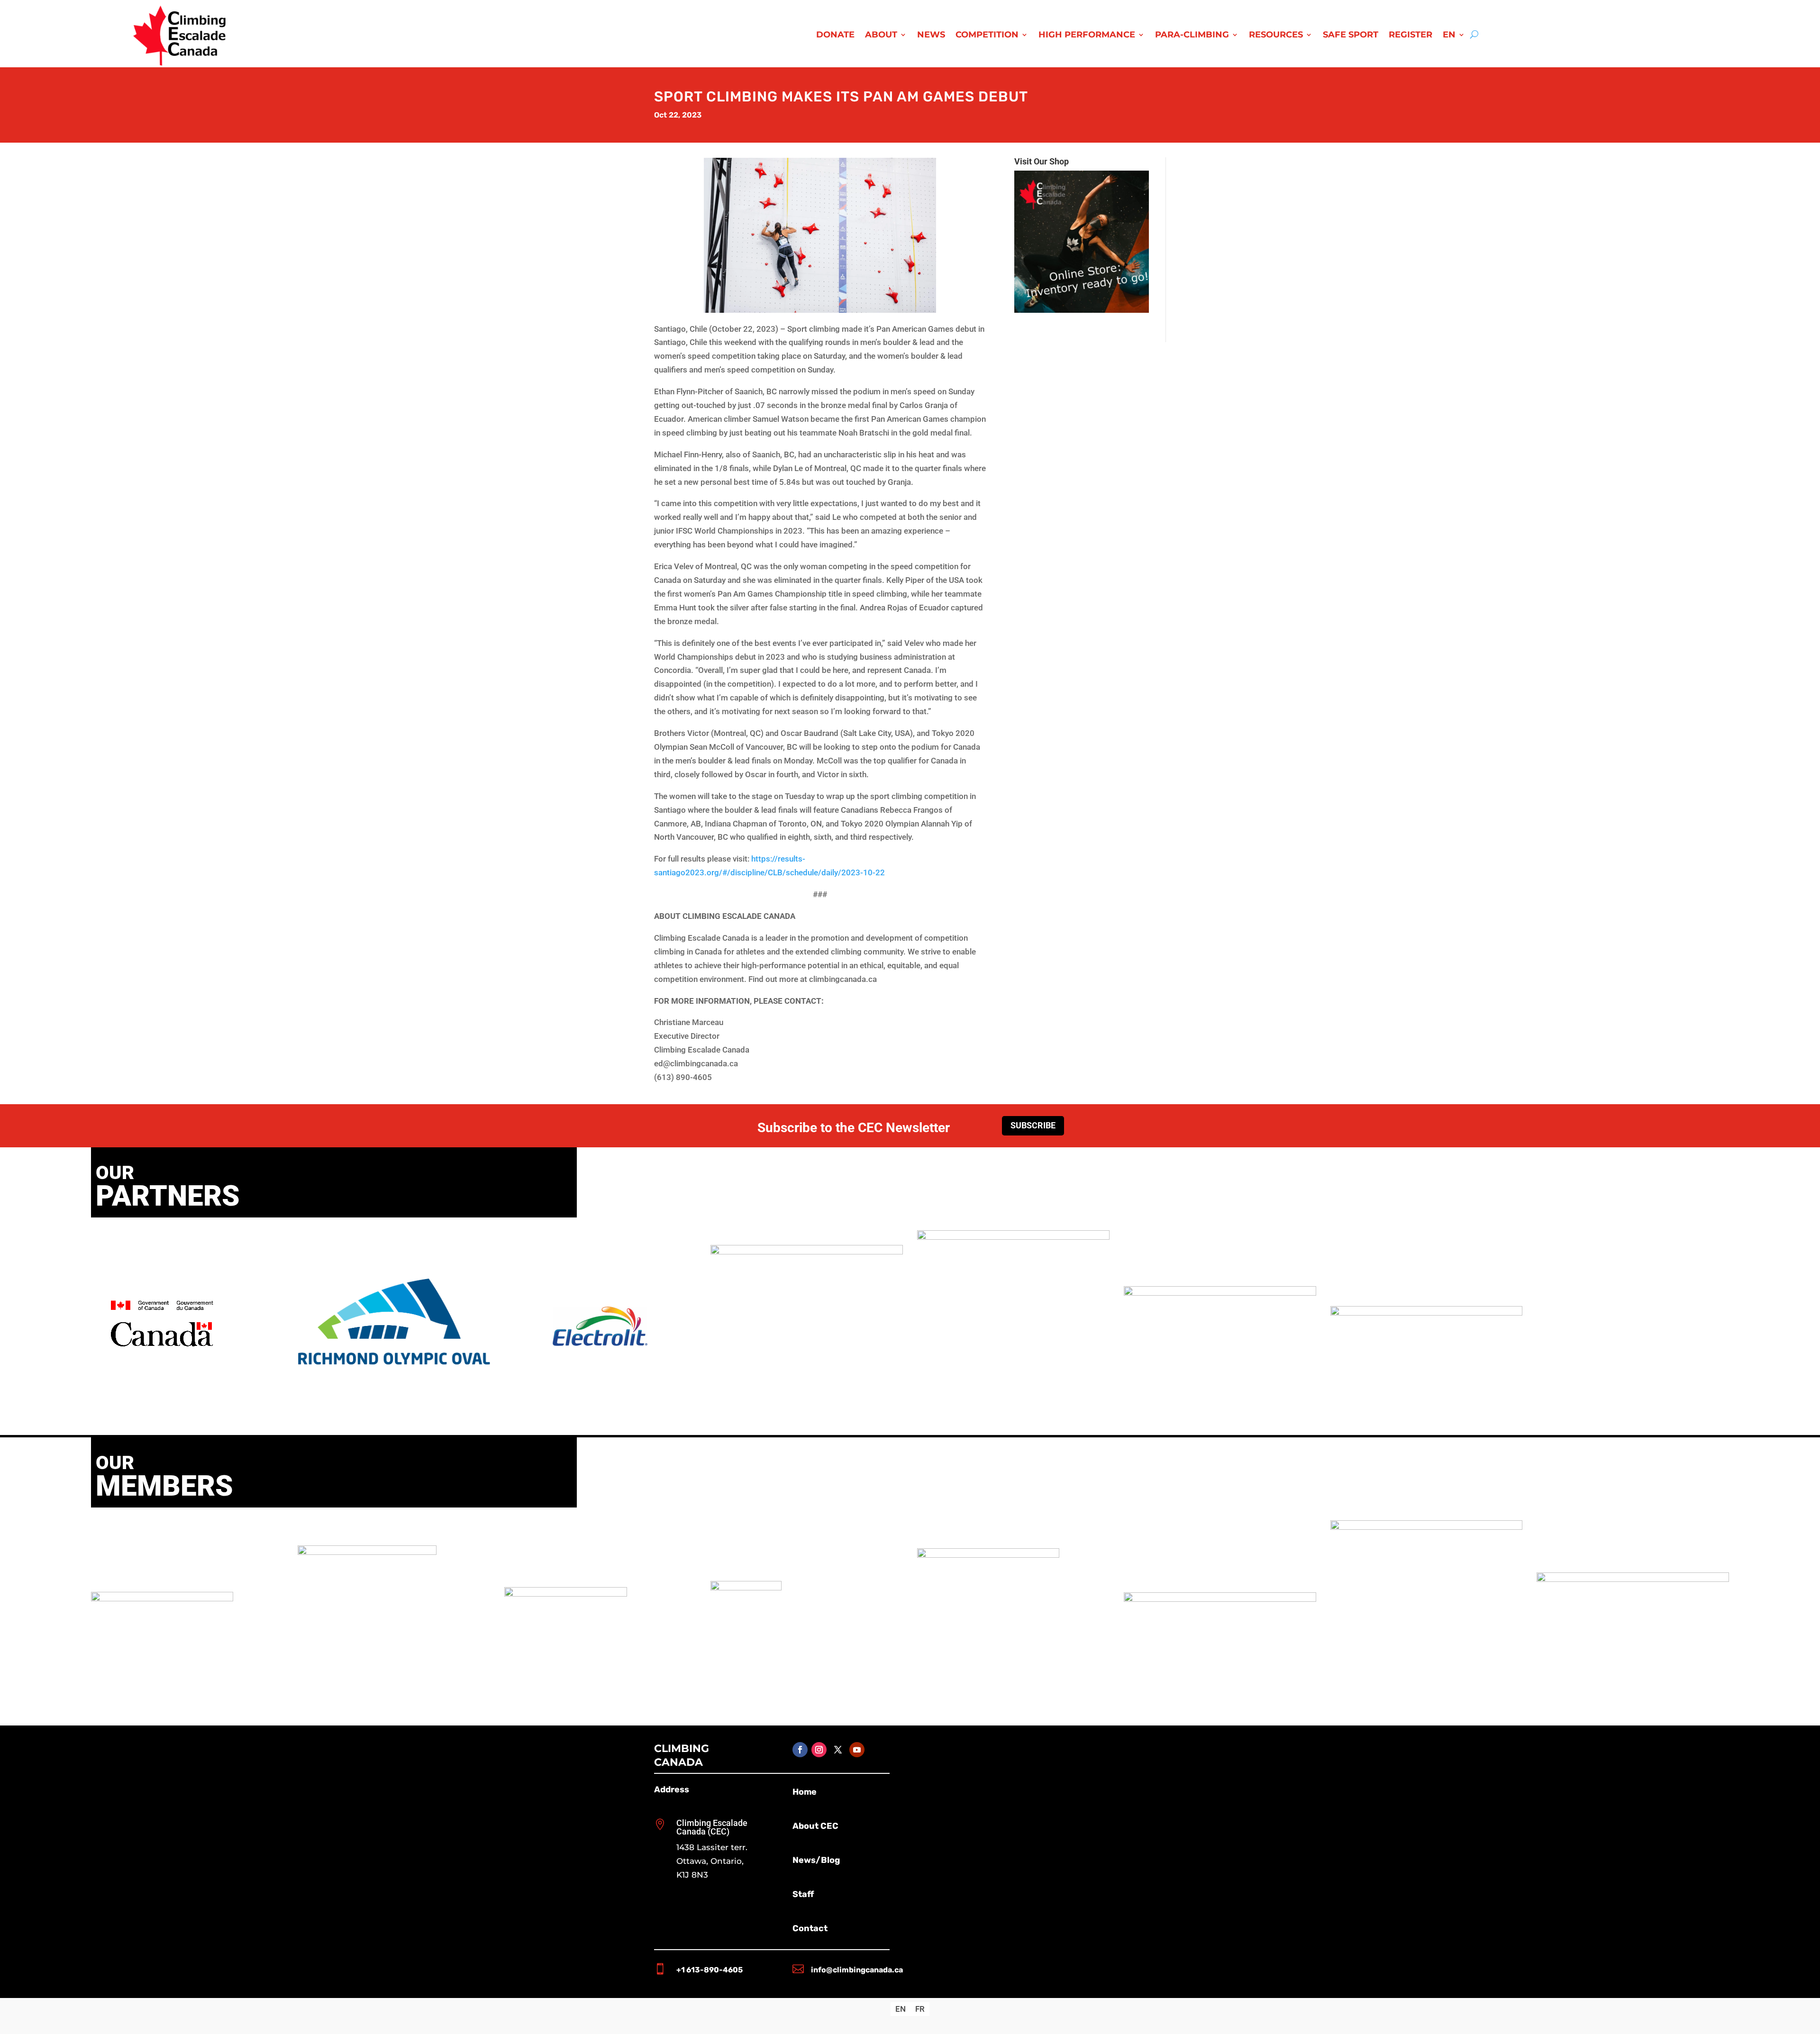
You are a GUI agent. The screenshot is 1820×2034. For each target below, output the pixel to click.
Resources (1276, 36)
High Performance (1087, 36)
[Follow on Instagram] (819, 1750)
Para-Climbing (1192, 36)
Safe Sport (1351, 36)
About (881, 36)
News (931, 36)
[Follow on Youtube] (857, 1750)
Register (1410, 36)
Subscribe (1033, 1125)
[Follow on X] (838, 1750)
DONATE (835, 36)
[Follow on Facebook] (800, 1750)
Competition (987, 36)
